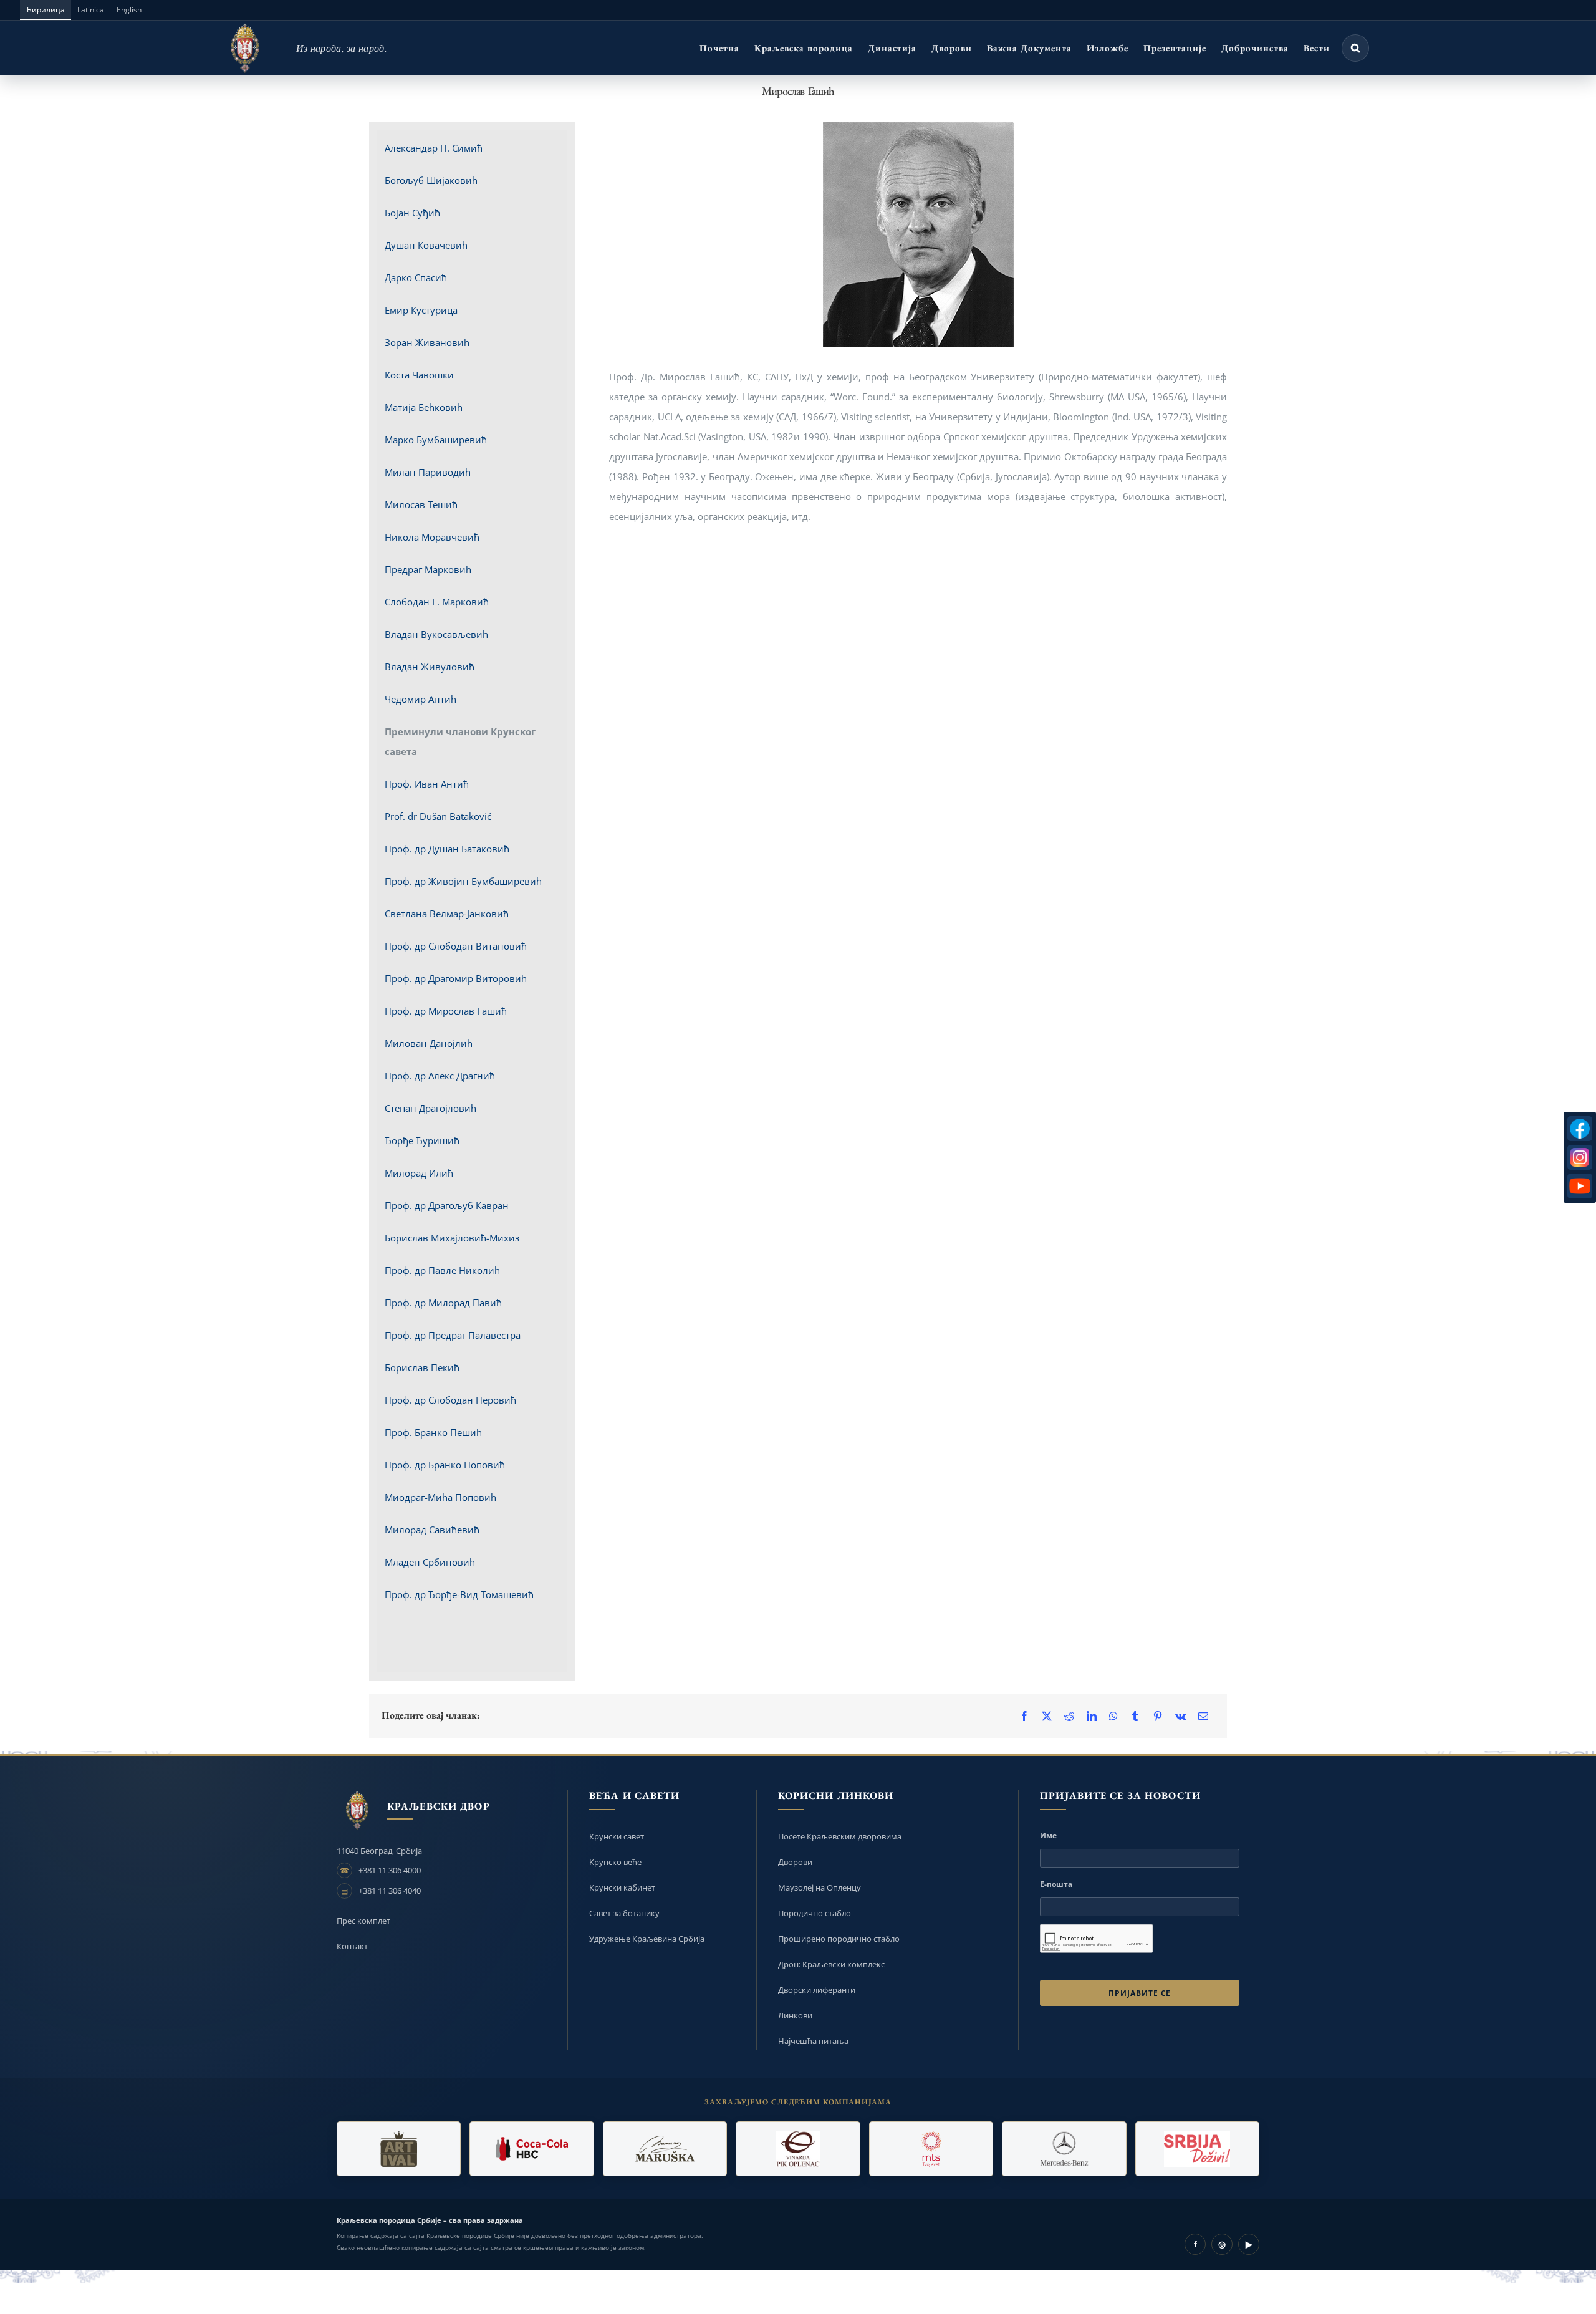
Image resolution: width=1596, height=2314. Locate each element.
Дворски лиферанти (817, 1990)
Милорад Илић (419, 1173)
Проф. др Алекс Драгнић (440, 1076)
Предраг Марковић (428, 569)
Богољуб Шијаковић (431, 180)
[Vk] (1180, 1716)
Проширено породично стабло (839, 1939)
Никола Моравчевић (432, 537)
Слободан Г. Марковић (437, 602)
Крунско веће (615, 1862)
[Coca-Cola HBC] (531, 2149)
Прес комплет (363, 1921)
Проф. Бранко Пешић (433, 1432)
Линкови (795, 2015)
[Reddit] (1069, 1716)
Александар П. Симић (434, 148)
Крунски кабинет (622, 1887)
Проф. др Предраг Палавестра (453, 1335)
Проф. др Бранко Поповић (445, 1465)
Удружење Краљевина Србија (647, 1939)
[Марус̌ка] (665, 2149)
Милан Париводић (428, 472)
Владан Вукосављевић (436, 634)
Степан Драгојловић (430, 1108)
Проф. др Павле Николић (442, 1270)
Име (1048, 1835)
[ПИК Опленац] (798, 2149)
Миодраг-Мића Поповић (440, 1497)
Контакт (352, 1946)
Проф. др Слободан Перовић (450, 1400)
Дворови (795, 1862)
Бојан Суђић (412, 213)
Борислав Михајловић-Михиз (452, 1238)
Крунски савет (617, 1836)
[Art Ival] (399, 2149)
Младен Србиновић (430, 1562)
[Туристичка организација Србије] (1197, 2149)
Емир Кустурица (421, 310)
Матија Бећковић (424, 407)
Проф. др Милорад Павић (443, 1303)
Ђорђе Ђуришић (422, 1140)
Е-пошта (1056, 1884)
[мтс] (931, 2149)
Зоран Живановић (427, 342)
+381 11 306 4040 (390, 1891)
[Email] (1203, 1716)
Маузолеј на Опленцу (820, 1887)
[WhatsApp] (1113, 1716)
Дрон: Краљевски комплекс (831, 1964)
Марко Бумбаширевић (436, 440)
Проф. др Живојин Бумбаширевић (463, 881)
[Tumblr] (1135, 1716)
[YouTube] (1580, 1186)
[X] (1047, 1716)
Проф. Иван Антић (427, 784)
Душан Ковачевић (426, 245)
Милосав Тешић (421, 504)
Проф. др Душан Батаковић (447, 849)
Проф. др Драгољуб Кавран (447, 1205)
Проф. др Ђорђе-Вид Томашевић (459, 1594)
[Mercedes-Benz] (1064, 2149)
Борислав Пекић (422, 1367)
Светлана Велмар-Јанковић (447, 914)
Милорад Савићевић (432, 1530)
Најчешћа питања (813, 2041)
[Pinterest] (1158, 1716)
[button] (1355, 48)
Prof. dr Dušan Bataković (438, 816)
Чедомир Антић (421, 699)
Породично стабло (815, 1913)
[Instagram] (1580, 1157)
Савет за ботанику (624, 1913)
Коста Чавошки (419, 375)
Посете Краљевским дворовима (840, 1836)
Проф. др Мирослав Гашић (446, 1011)
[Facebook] (1024, 1716)
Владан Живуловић (430, 667)
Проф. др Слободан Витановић (456, 946)
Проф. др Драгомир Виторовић (456, 978)
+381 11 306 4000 (390, 1870)
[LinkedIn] (1092, 1716)
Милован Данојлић (429, 1043)
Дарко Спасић (416, 277)
